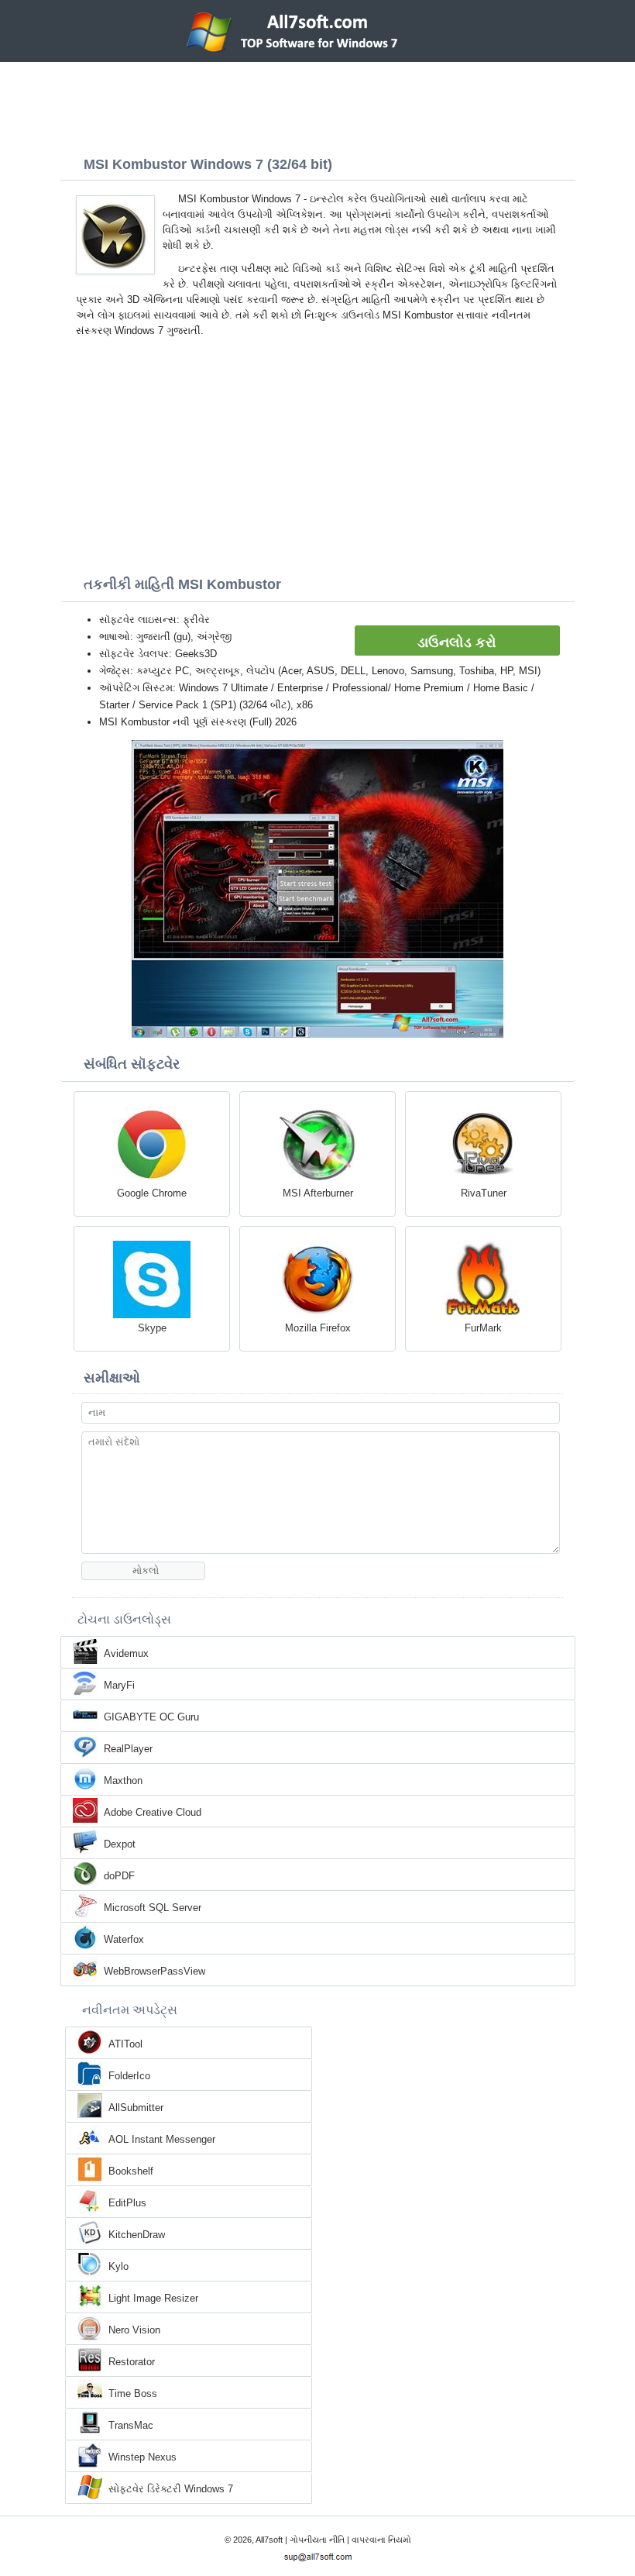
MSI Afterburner (318, 1193)
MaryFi (119, 1685)
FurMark (483, 1328)
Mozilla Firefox (318, 1328)
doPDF (119, 1876)
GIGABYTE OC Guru (151, 1717)
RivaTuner (484, 1193)
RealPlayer (128, 1749)
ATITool (125, 2044)
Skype (152, 1328)
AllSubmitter (136, 2108)
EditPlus (127, 2203)
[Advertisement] (317, 105)
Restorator (132, 2362)
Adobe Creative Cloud (153, 1812)
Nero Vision (134, 2330)
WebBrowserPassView (154, 1971)
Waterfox (124, 1939)
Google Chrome (152, 1193)
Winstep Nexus (142, 2457)
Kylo (118, 2266)
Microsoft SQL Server (153, 1908)
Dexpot (120, 1844)
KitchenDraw (137, 2235)
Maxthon (123, 1780)
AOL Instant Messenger (162, 2139)
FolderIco (129, 2076)
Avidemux (126, 1653)
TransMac (131, 2425)
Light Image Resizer (153, 2298)
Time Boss (133, 2393)
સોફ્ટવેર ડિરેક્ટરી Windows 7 (171, 2489)
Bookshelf (131, 2171)
